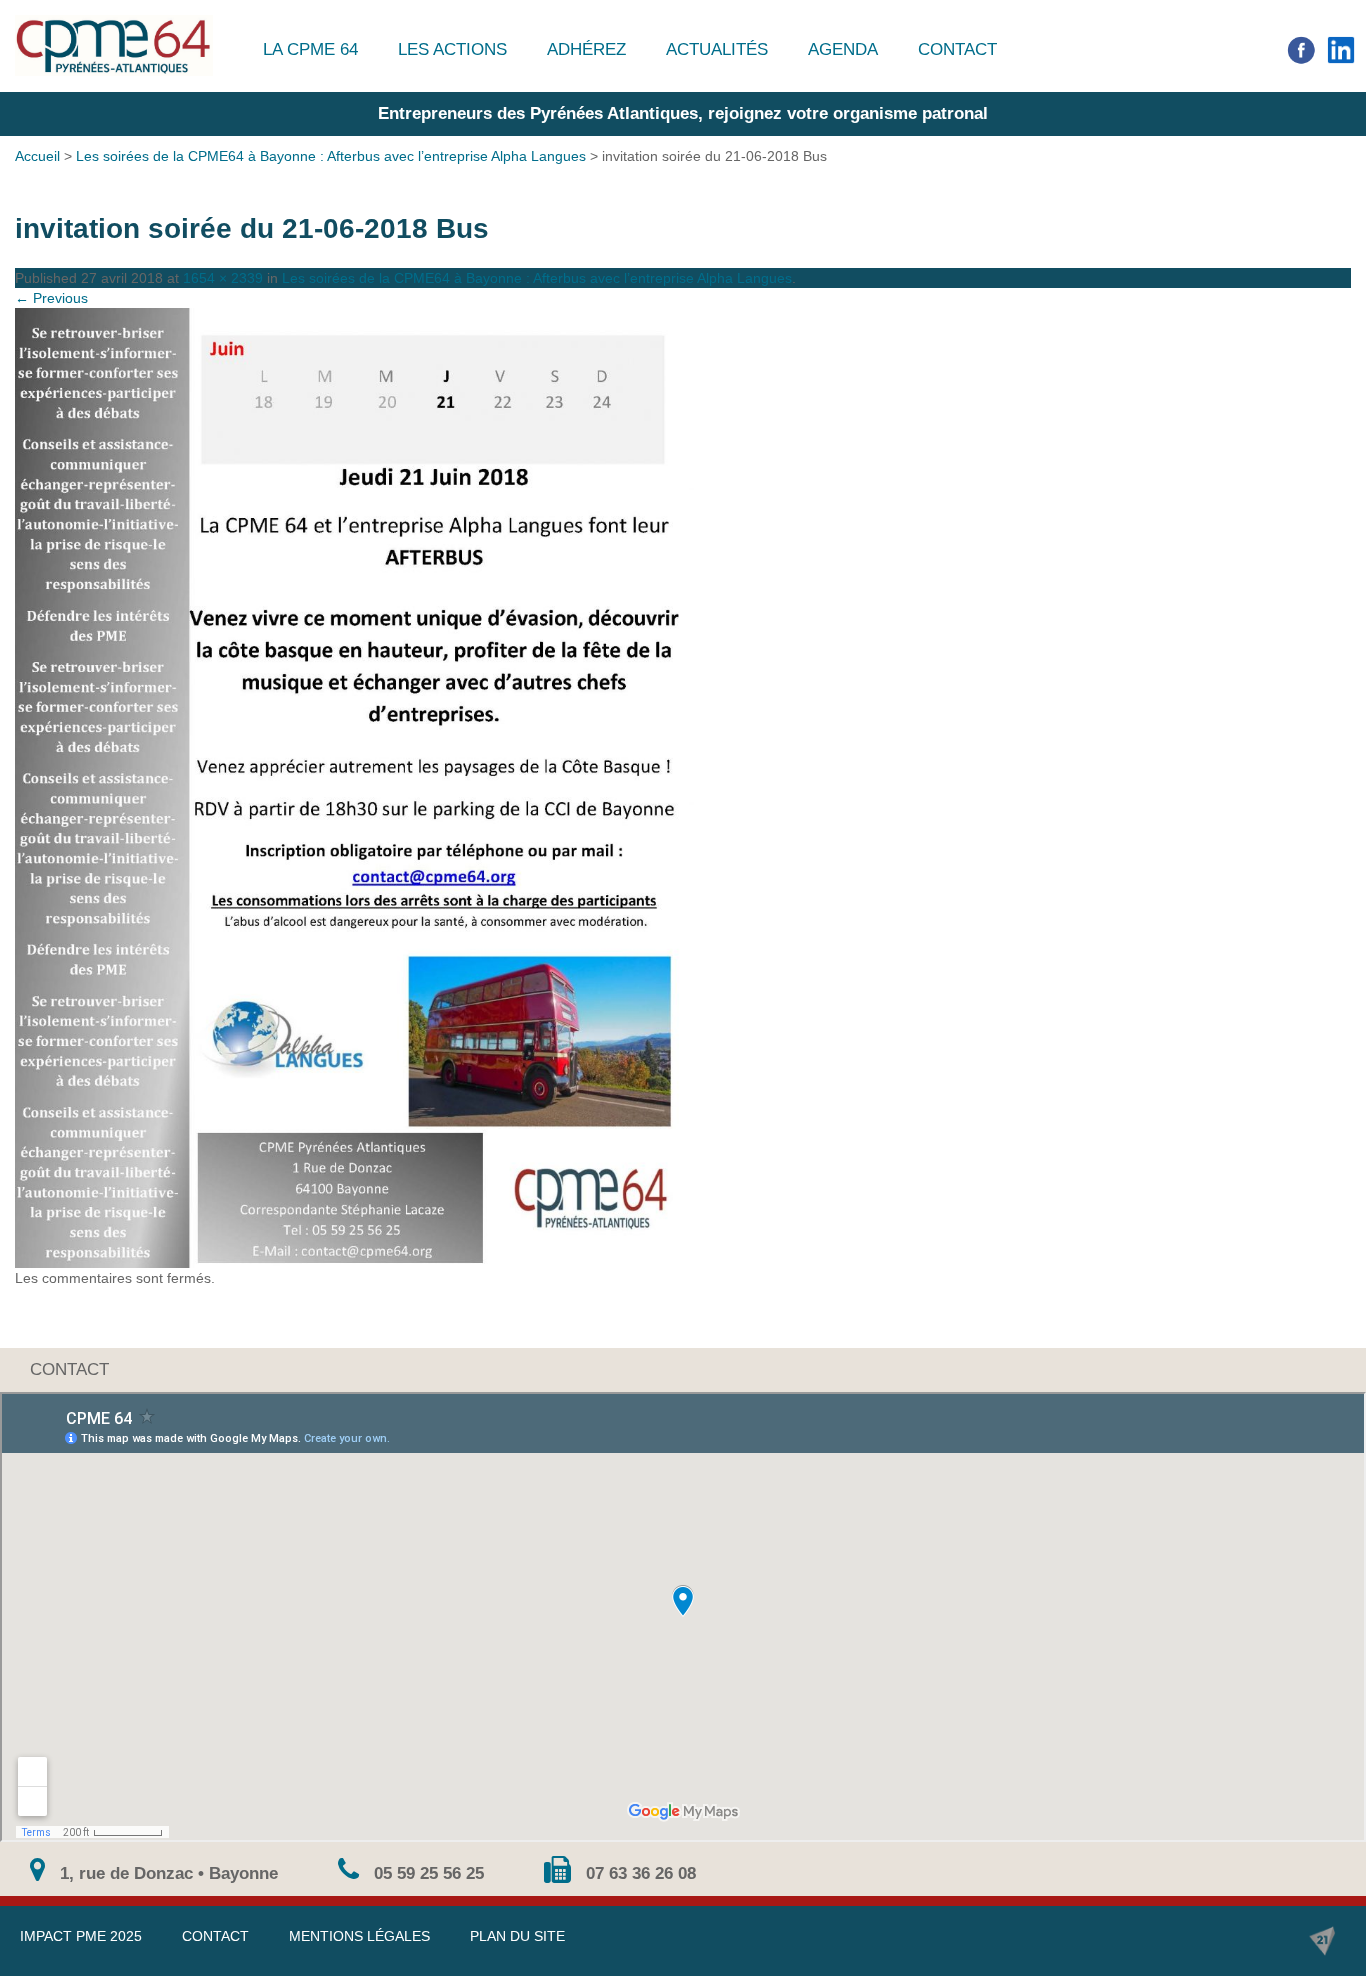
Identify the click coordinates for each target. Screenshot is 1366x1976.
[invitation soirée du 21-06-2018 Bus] (683, 788)
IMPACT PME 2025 (81, 1936)
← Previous (51, 298)
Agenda (843, 49)
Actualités (717, 49)
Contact (957, 49)
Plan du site (517, 1936)
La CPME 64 (310, 49)
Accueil (37, 156)
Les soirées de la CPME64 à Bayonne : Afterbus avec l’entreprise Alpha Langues (331, 156)
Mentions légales (359, 1936)
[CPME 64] (114, 45)
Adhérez (586, 49)
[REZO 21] (1322, 1941)
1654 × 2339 (223, 278)
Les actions (452, 49)
